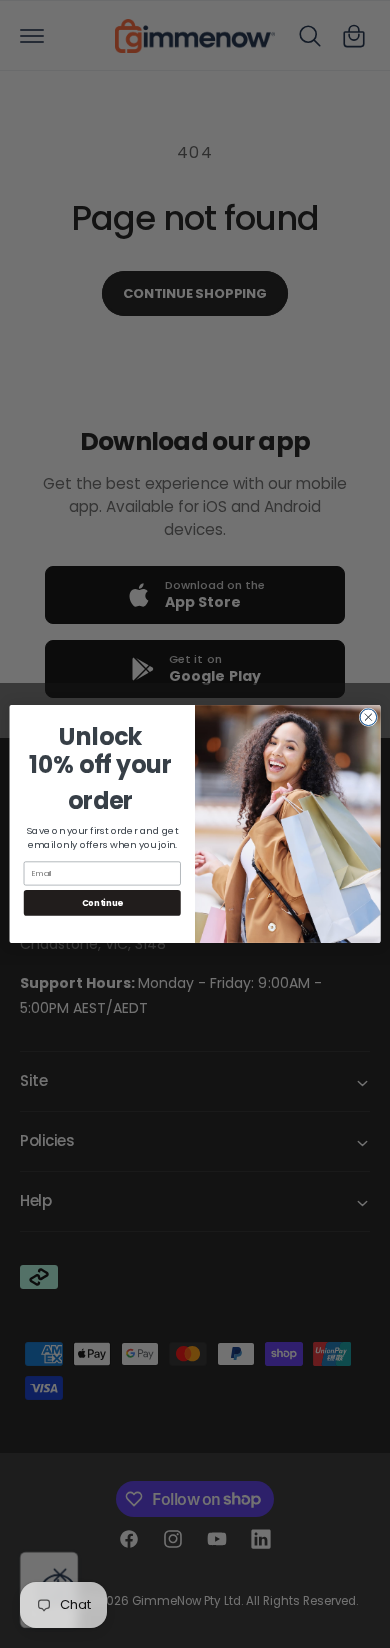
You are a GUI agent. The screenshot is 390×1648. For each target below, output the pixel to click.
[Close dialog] (368, 717)
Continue (102, 903)
